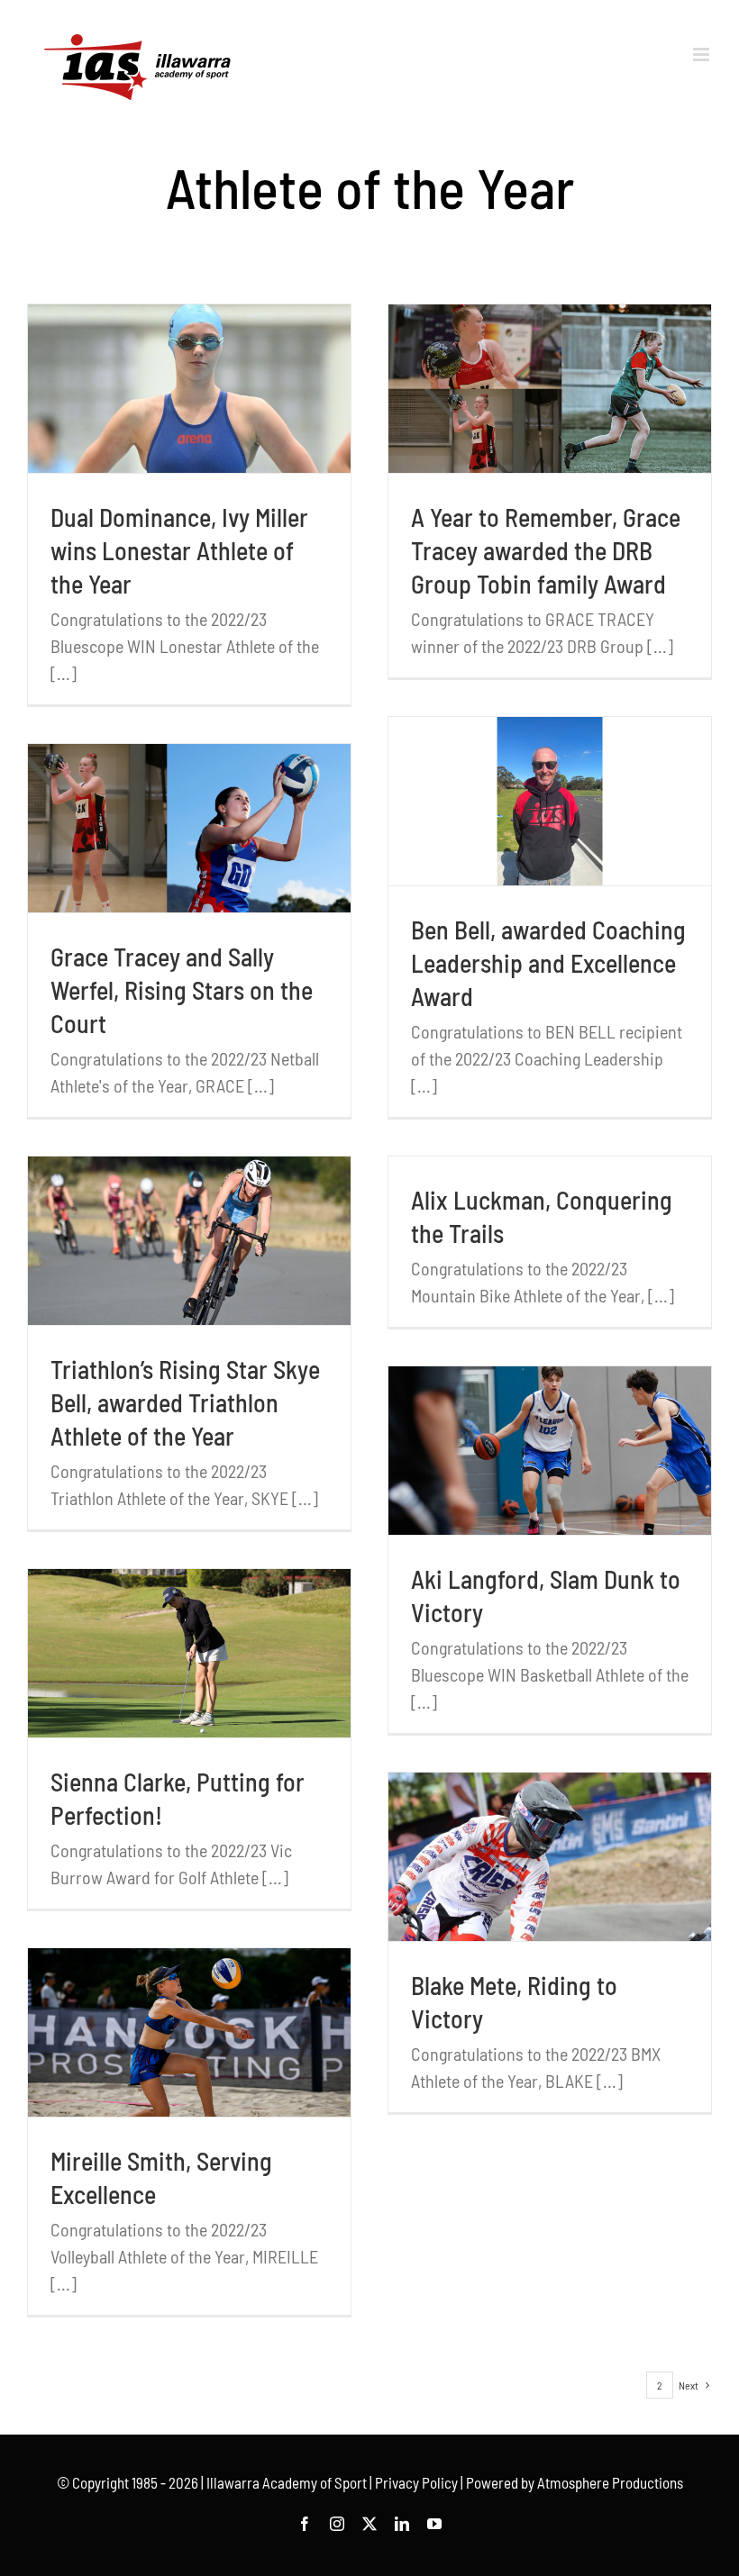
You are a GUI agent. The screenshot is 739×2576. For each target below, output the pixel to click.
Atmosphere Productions (610, 2482)
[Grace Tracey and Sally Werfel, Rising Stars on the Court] (189, 828)
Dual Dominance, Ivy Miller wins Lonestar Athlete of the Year (179, 550)
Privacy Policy (416, 2482)
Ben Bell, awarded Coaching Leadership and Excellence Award (548, 963)
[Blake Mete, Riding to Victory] (550, 1857)
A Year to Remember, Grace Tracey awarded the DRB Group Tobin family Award (546, 550)
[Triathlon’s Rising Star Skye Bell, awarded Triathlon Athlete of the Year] (189, 1241)
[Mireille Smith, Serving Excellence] (189, 2032)
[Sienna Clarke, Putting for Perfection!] (189, 1653)
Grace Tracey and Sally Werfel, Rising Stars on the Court (182, 990)
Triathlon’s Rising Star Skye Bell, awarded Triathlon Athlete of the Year (185, 1402)
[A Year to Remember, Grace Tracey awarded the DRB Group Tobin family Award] (550, 389)
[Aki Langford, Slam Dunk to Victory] (550, 1451)
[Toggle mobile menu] (703, 54)
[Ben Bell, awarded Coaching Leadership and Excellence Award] (550, 801)
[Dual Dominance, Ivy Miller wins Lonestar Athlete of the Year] (189, 389)
